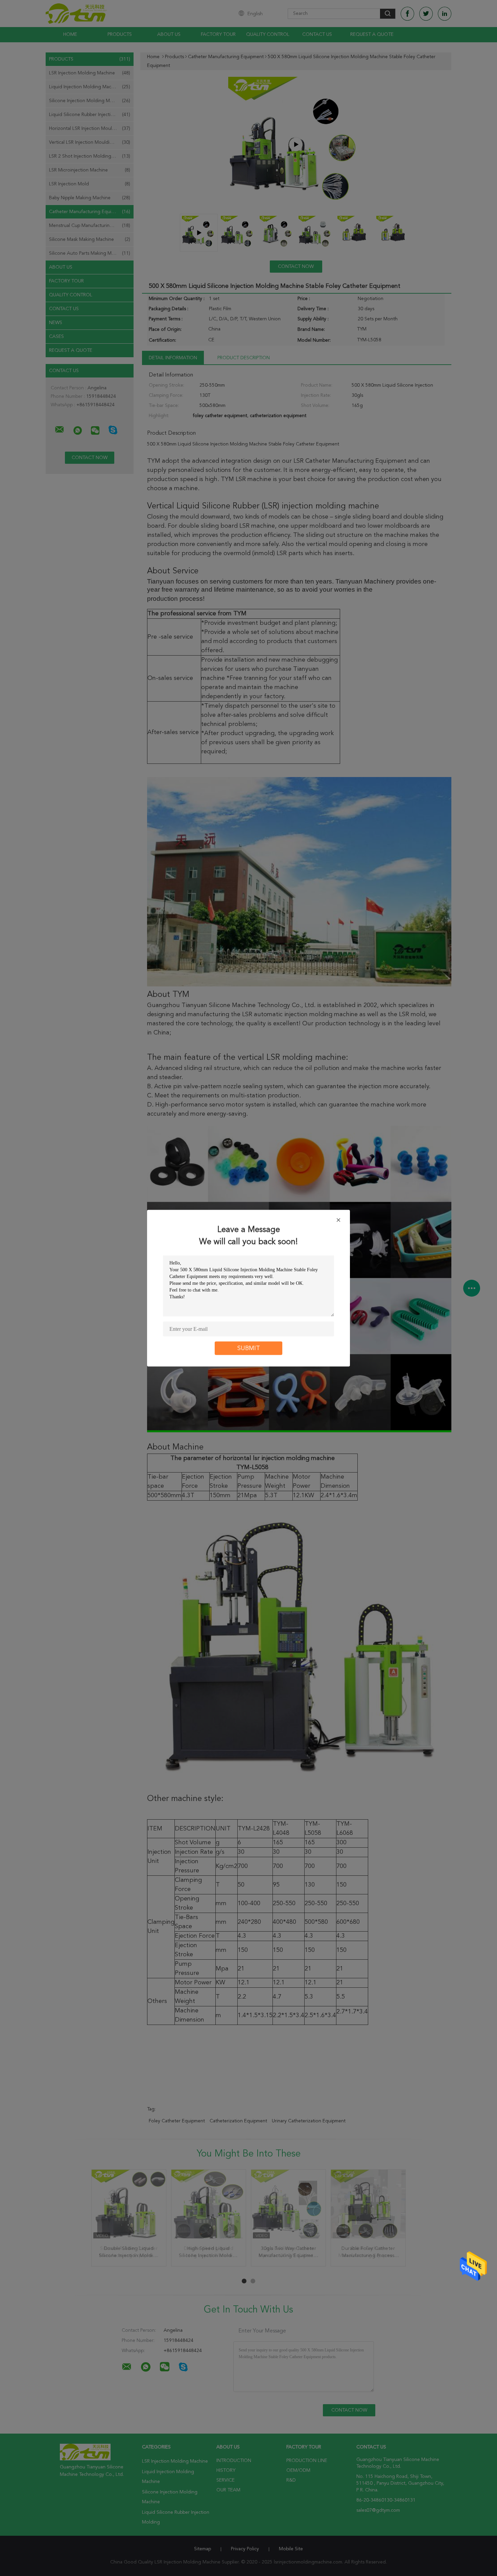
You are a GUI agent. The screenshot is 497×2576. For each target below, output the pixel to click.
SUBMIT (249, 1348)
